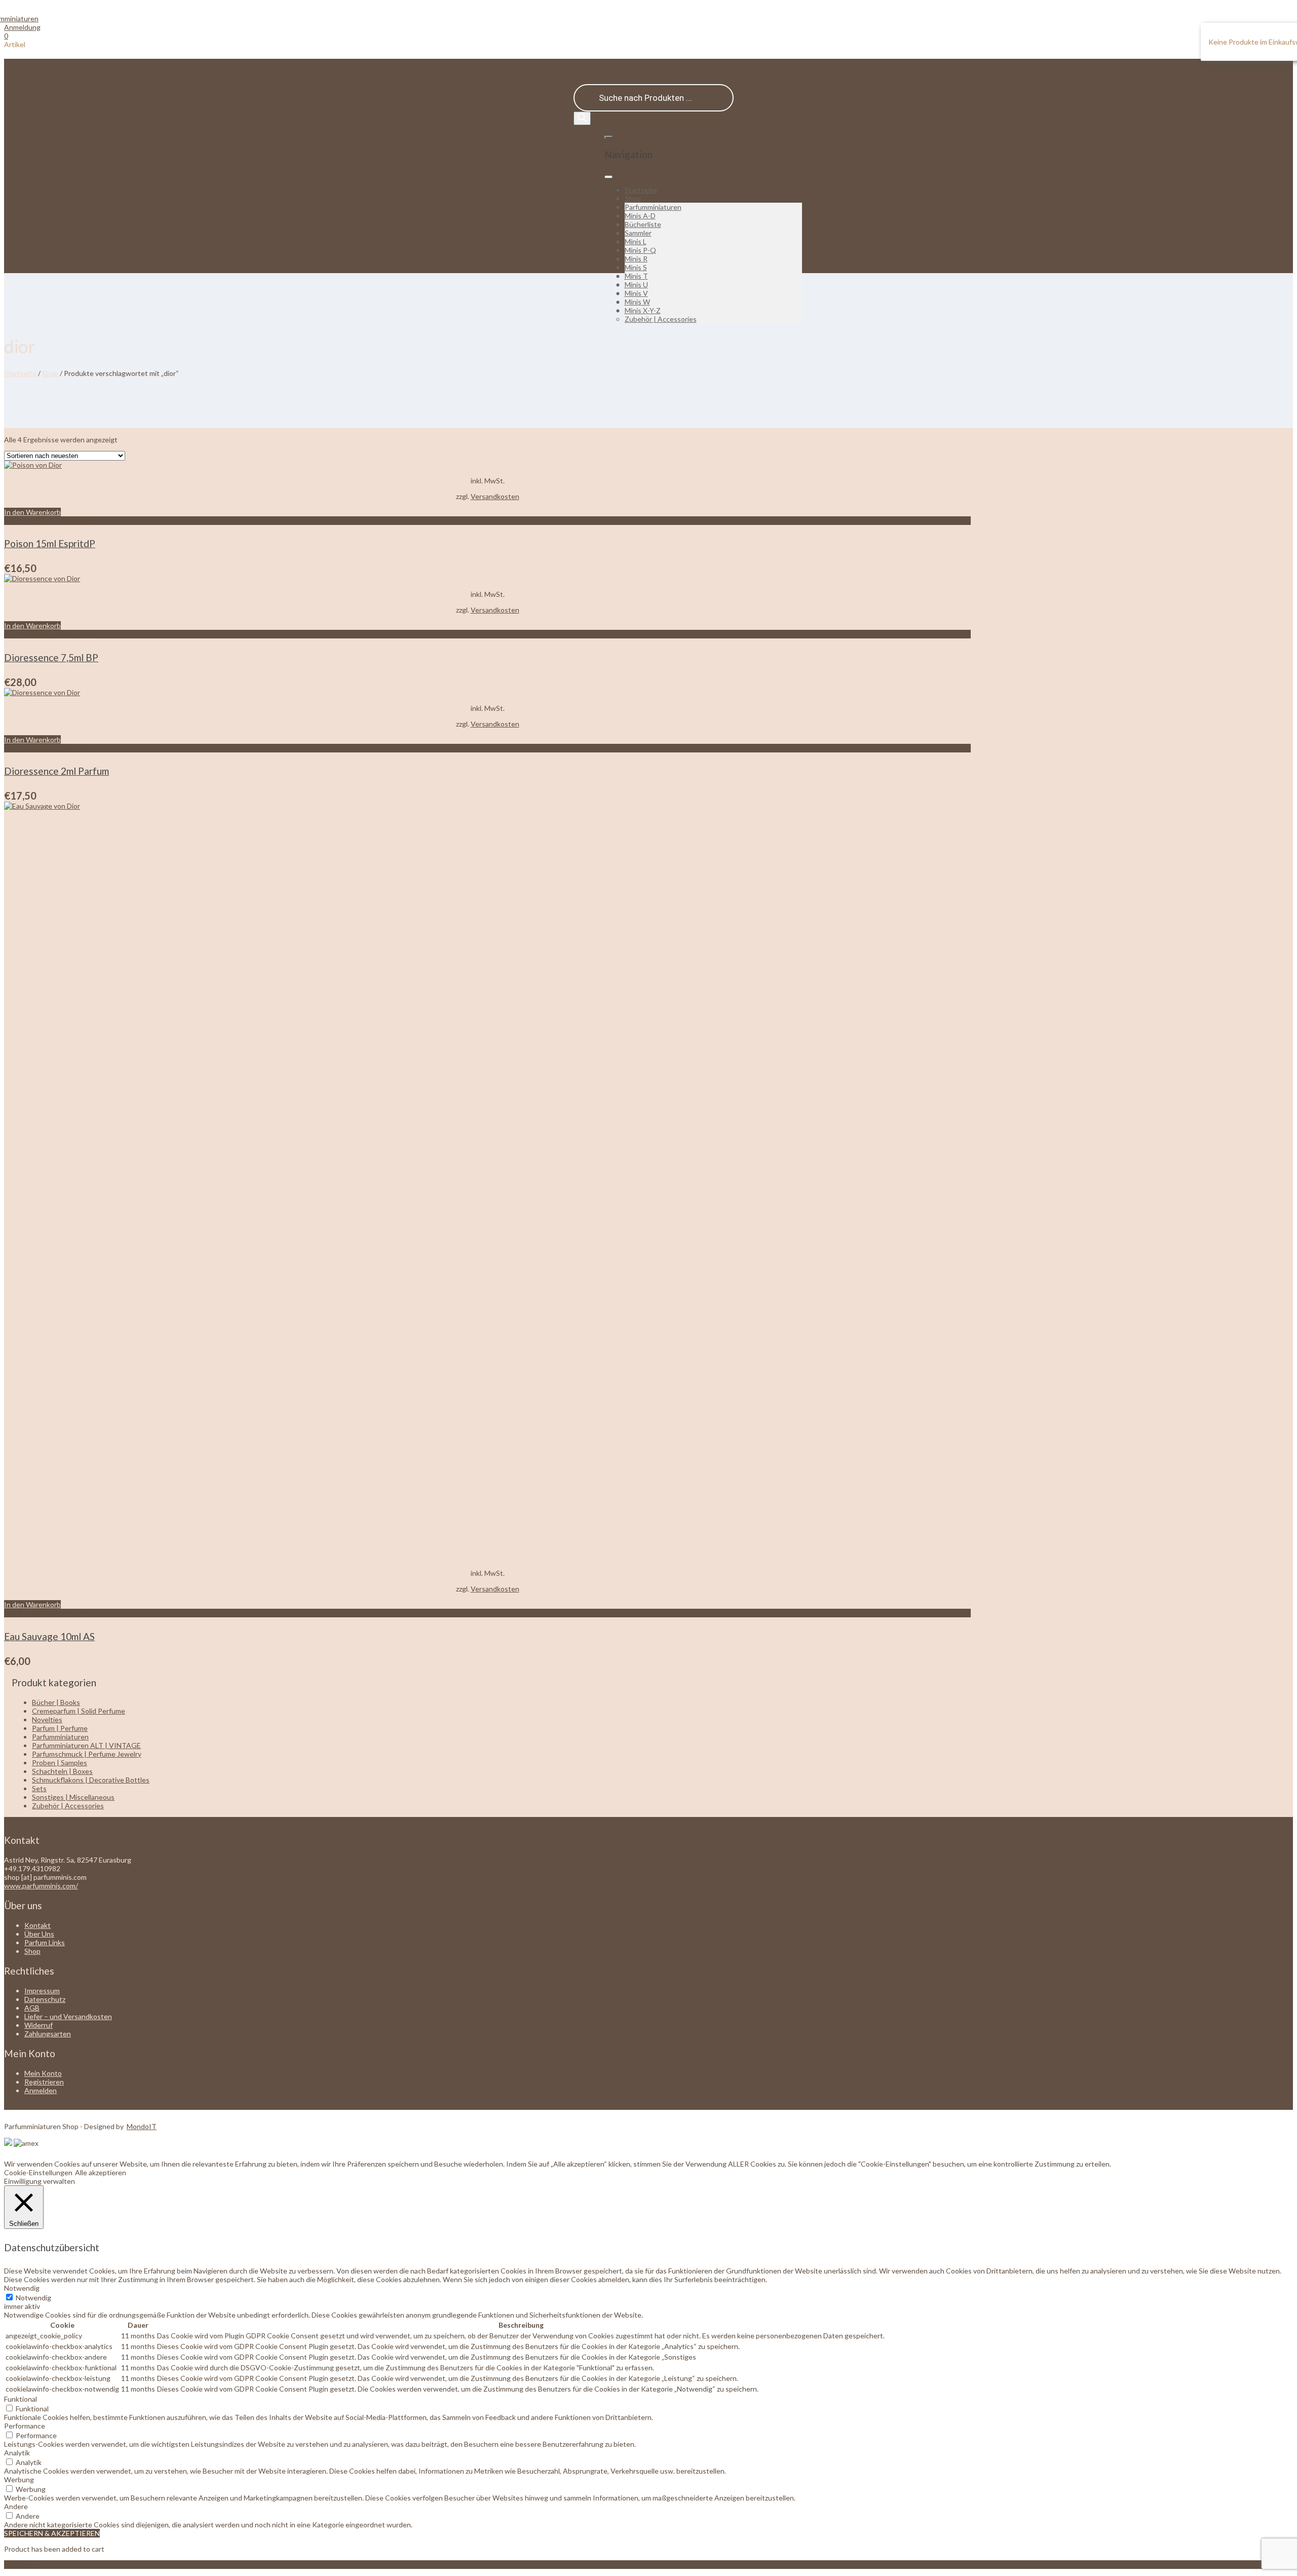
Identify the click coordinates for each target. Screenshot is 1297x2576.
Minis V (636, 293)
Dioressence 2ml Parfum (56, 771)
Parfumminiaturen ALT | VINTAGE (86, 1745)
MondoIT (142, 2126)
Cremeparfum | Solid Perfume (79, 1711)
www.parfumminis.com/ (41, 1886)
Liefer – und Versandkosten (68, 2016)
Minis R (636, 259)
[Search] (582, 118)
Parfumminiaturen (653, 207)
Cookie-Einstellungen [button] (38, 2172)
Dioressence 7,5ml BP (51, 657)
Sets (39, 1788)
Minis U (636, 285)
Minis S (636, 267)
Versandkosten (495, 496)
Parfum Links (45, 1942)
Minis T (636, 276)
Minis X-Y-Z (643, 310)
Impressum (42, 1991)
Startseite (641, 190)
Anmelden (41, 2090)
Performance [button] (25, 2426)
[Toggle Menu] (608, 177)
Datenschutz (45, 1999)
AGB (32, 2008)
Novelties (47, 1719)
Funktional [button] (21, 2399)
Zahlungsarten (48, 2034)
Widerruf (39, 2025)
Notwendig (33, 2298)
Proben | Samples (60, 1763)
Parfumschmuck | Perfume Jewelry (87, 1754)
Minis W (637, 302)
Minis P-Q (640, 250)
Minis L (636, 241)
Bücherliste (643, 224)
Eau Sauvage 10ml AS (49, 1636)
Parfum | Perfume (60, 1728)
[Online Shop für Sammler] (21, 18)
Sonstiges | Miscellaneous (73, 1797)
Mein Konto (43, 2073)
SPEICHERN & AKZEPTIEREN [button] (52, 2533)
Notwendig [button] (22, 2288)
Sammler (638, 233)
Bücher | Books (56, 1702)
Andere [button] (16, 2506)
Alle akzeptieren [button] (101, 2172)
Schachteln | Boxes (62, 1771)
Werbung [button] (19, 2479)
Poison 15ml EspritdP (50, 543)
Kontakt (37, 1925)
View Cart (20, 2565)
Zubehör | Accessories (661, 319)
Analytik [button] (17, 2453)
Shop (633, 198)
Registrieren (44, 2082)
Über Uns (39, 1934)
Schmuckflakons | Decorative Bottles (91, 1780)
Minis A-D (640, 216)
